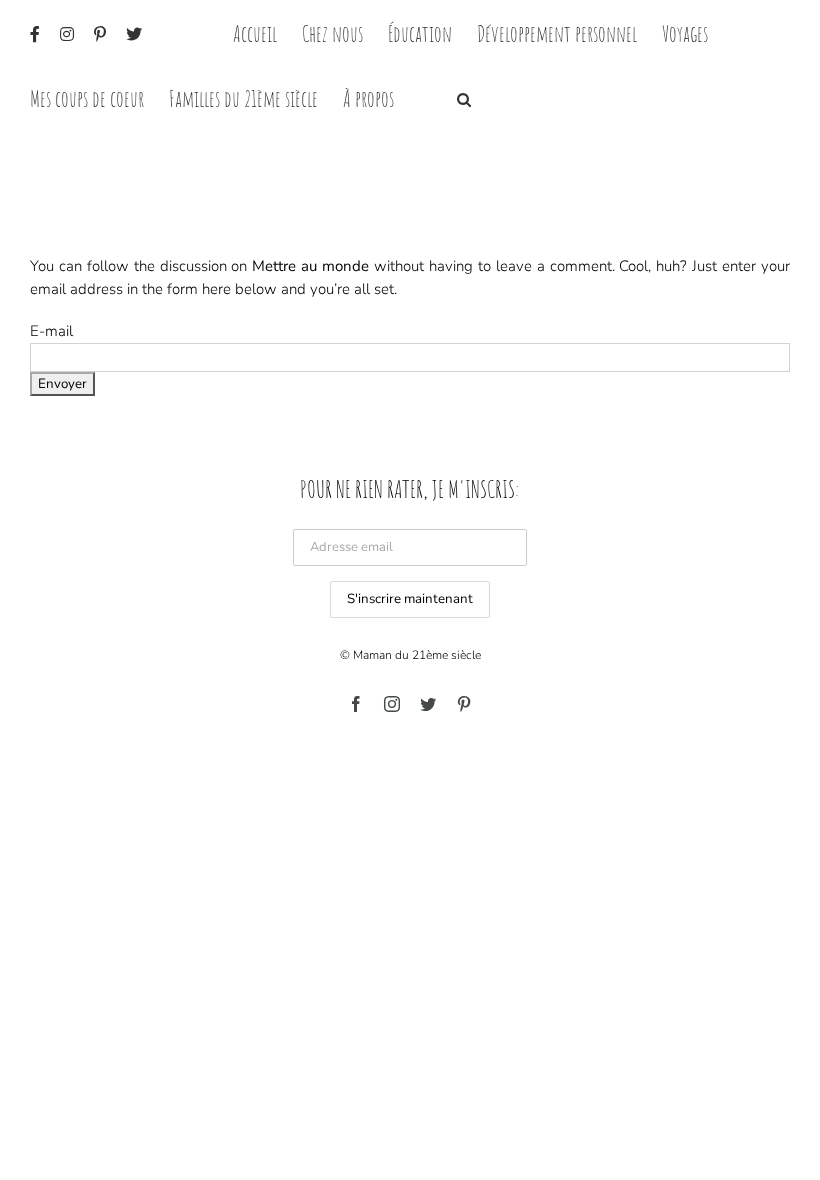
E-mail (51, 331)
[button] (464, 97)
